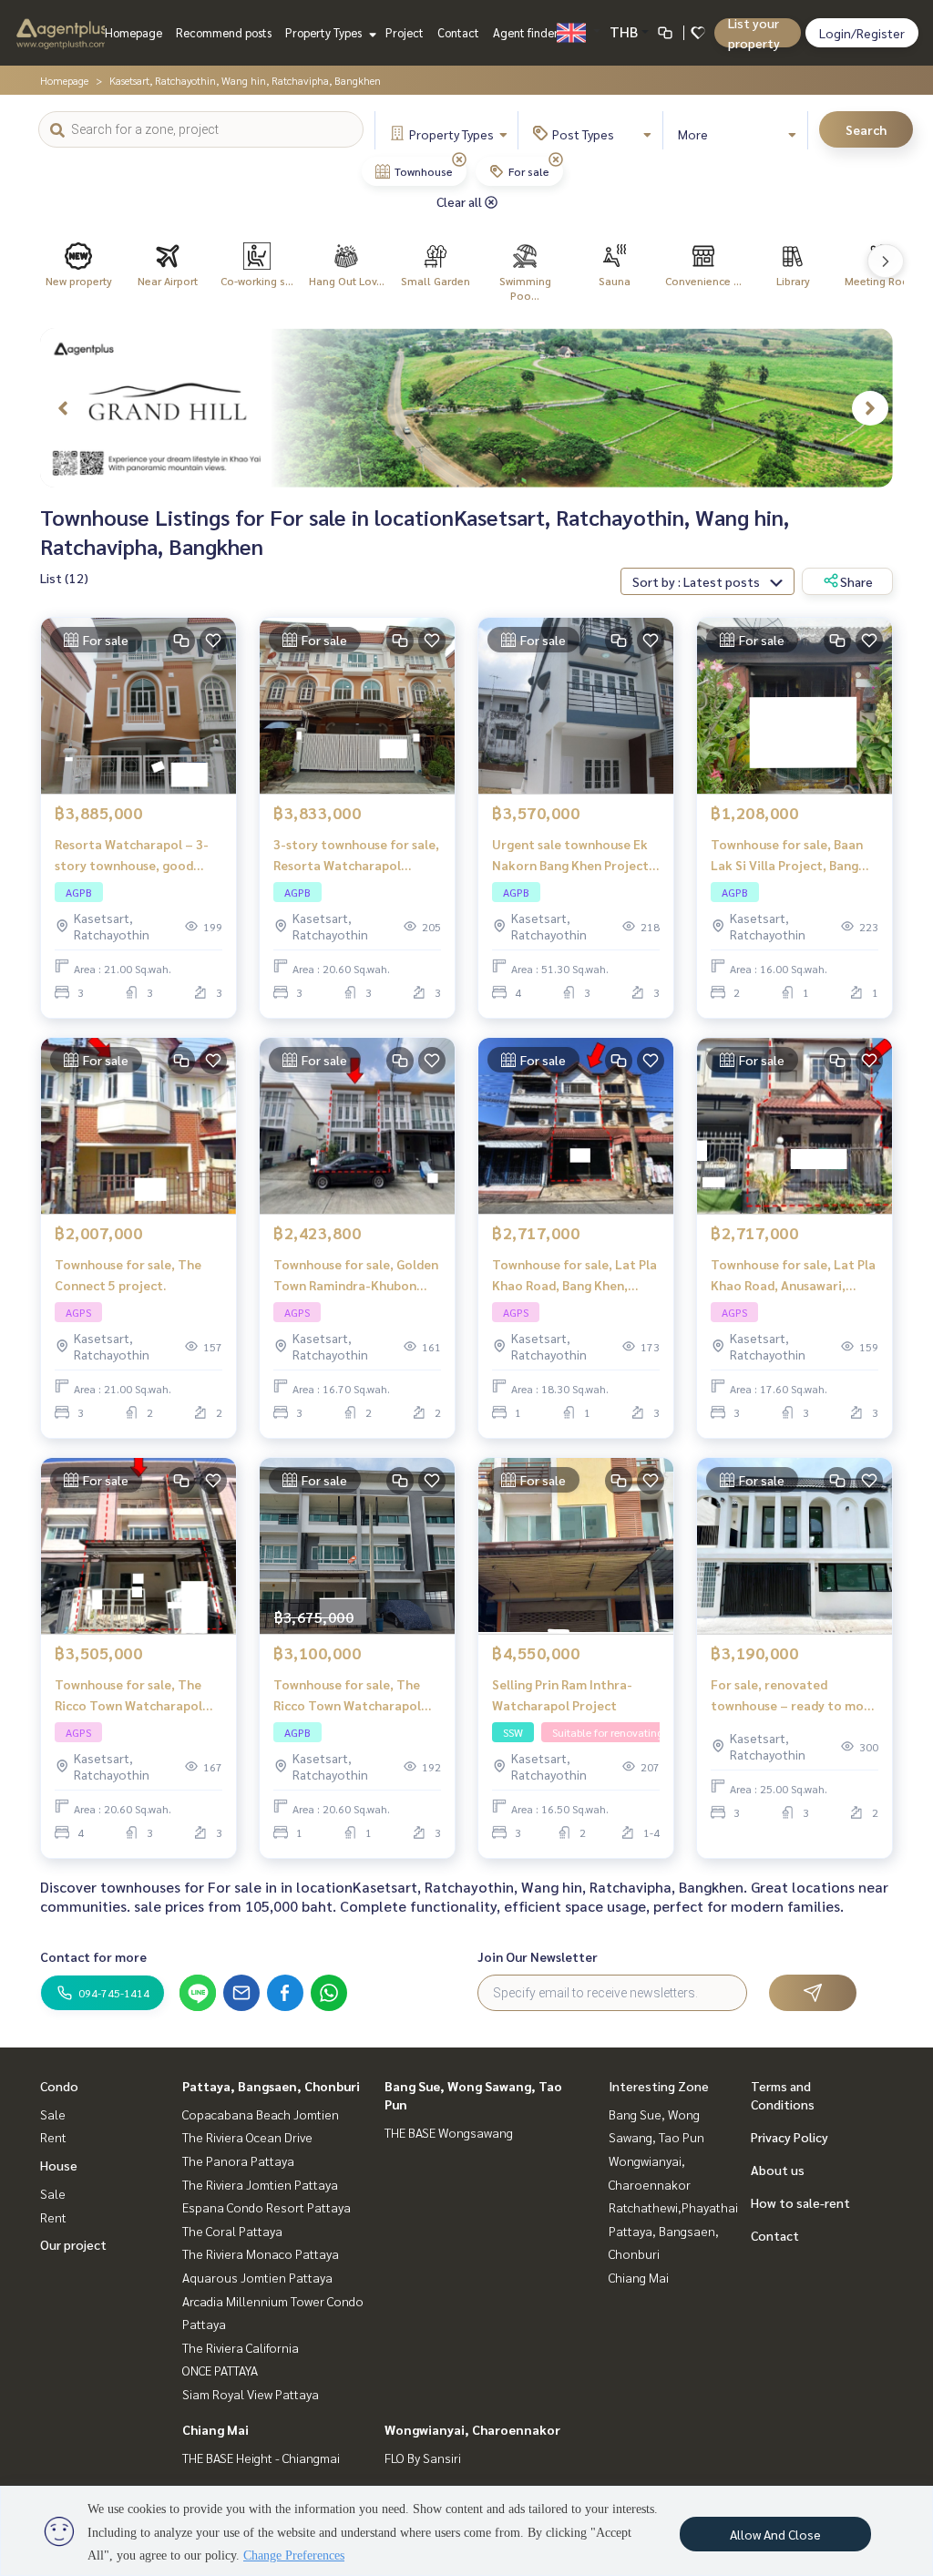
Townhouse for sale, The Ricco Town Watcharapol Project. (347, 1695)
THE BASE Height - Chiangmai (261, 2458)
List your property (754, 33)
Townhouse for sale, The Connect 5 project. (128, 1274)
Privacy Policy (789, 2137)
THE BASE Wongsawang (449, 2132)
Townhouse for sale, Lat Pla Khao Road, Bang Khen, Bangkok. (574, 1275)
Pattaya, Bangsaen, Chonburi (271, 2086)
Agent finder (526, 32)
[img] (459, 159)
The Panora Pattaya (238, 2160)
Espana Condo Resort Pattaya (267, 2207)
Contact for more (93, 1956)
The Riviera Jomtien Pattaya (260, 2184)
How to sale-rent (800, 2202)
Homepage (133, 32)
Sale (53, 2114)
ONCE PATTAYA (220, 2370)
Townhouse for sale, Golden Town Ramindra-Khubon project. (356, 1275)
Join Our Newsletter (538, 1956)
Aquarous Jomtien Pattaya (257, 2277)
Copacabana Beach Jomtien (261, 2114)
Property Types (325, 32)
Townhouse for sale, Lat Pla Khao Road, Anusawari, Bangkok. (793, 1275)
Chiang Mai (215, 2429)
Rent (53, 2137)
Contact (458, 32)
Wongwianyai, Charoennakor (472, 2429)
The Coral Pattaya (232, 2231)
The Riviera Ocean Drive (247, 2137)
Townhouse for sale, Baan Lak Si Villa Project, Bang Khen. (787, 855)
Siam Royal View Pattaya (251, 2394)
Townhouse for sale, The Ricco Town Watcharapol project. (128, 1695)
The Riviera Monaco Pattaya (261, 2253)
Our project (73, 2244)
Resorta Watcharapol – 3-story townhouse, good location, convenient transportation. (132, 855)
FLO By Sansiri (423, 2458)
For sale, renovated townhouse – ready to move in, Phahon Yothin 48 (794, 1695)
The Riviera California (241, 2347)
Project (405, 32)
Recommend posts (224, 32)
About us (778, 2170)
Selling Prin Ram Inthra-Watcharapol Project (562, 1694)
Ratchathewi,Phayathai (673, 2207)
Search (866, 129)
